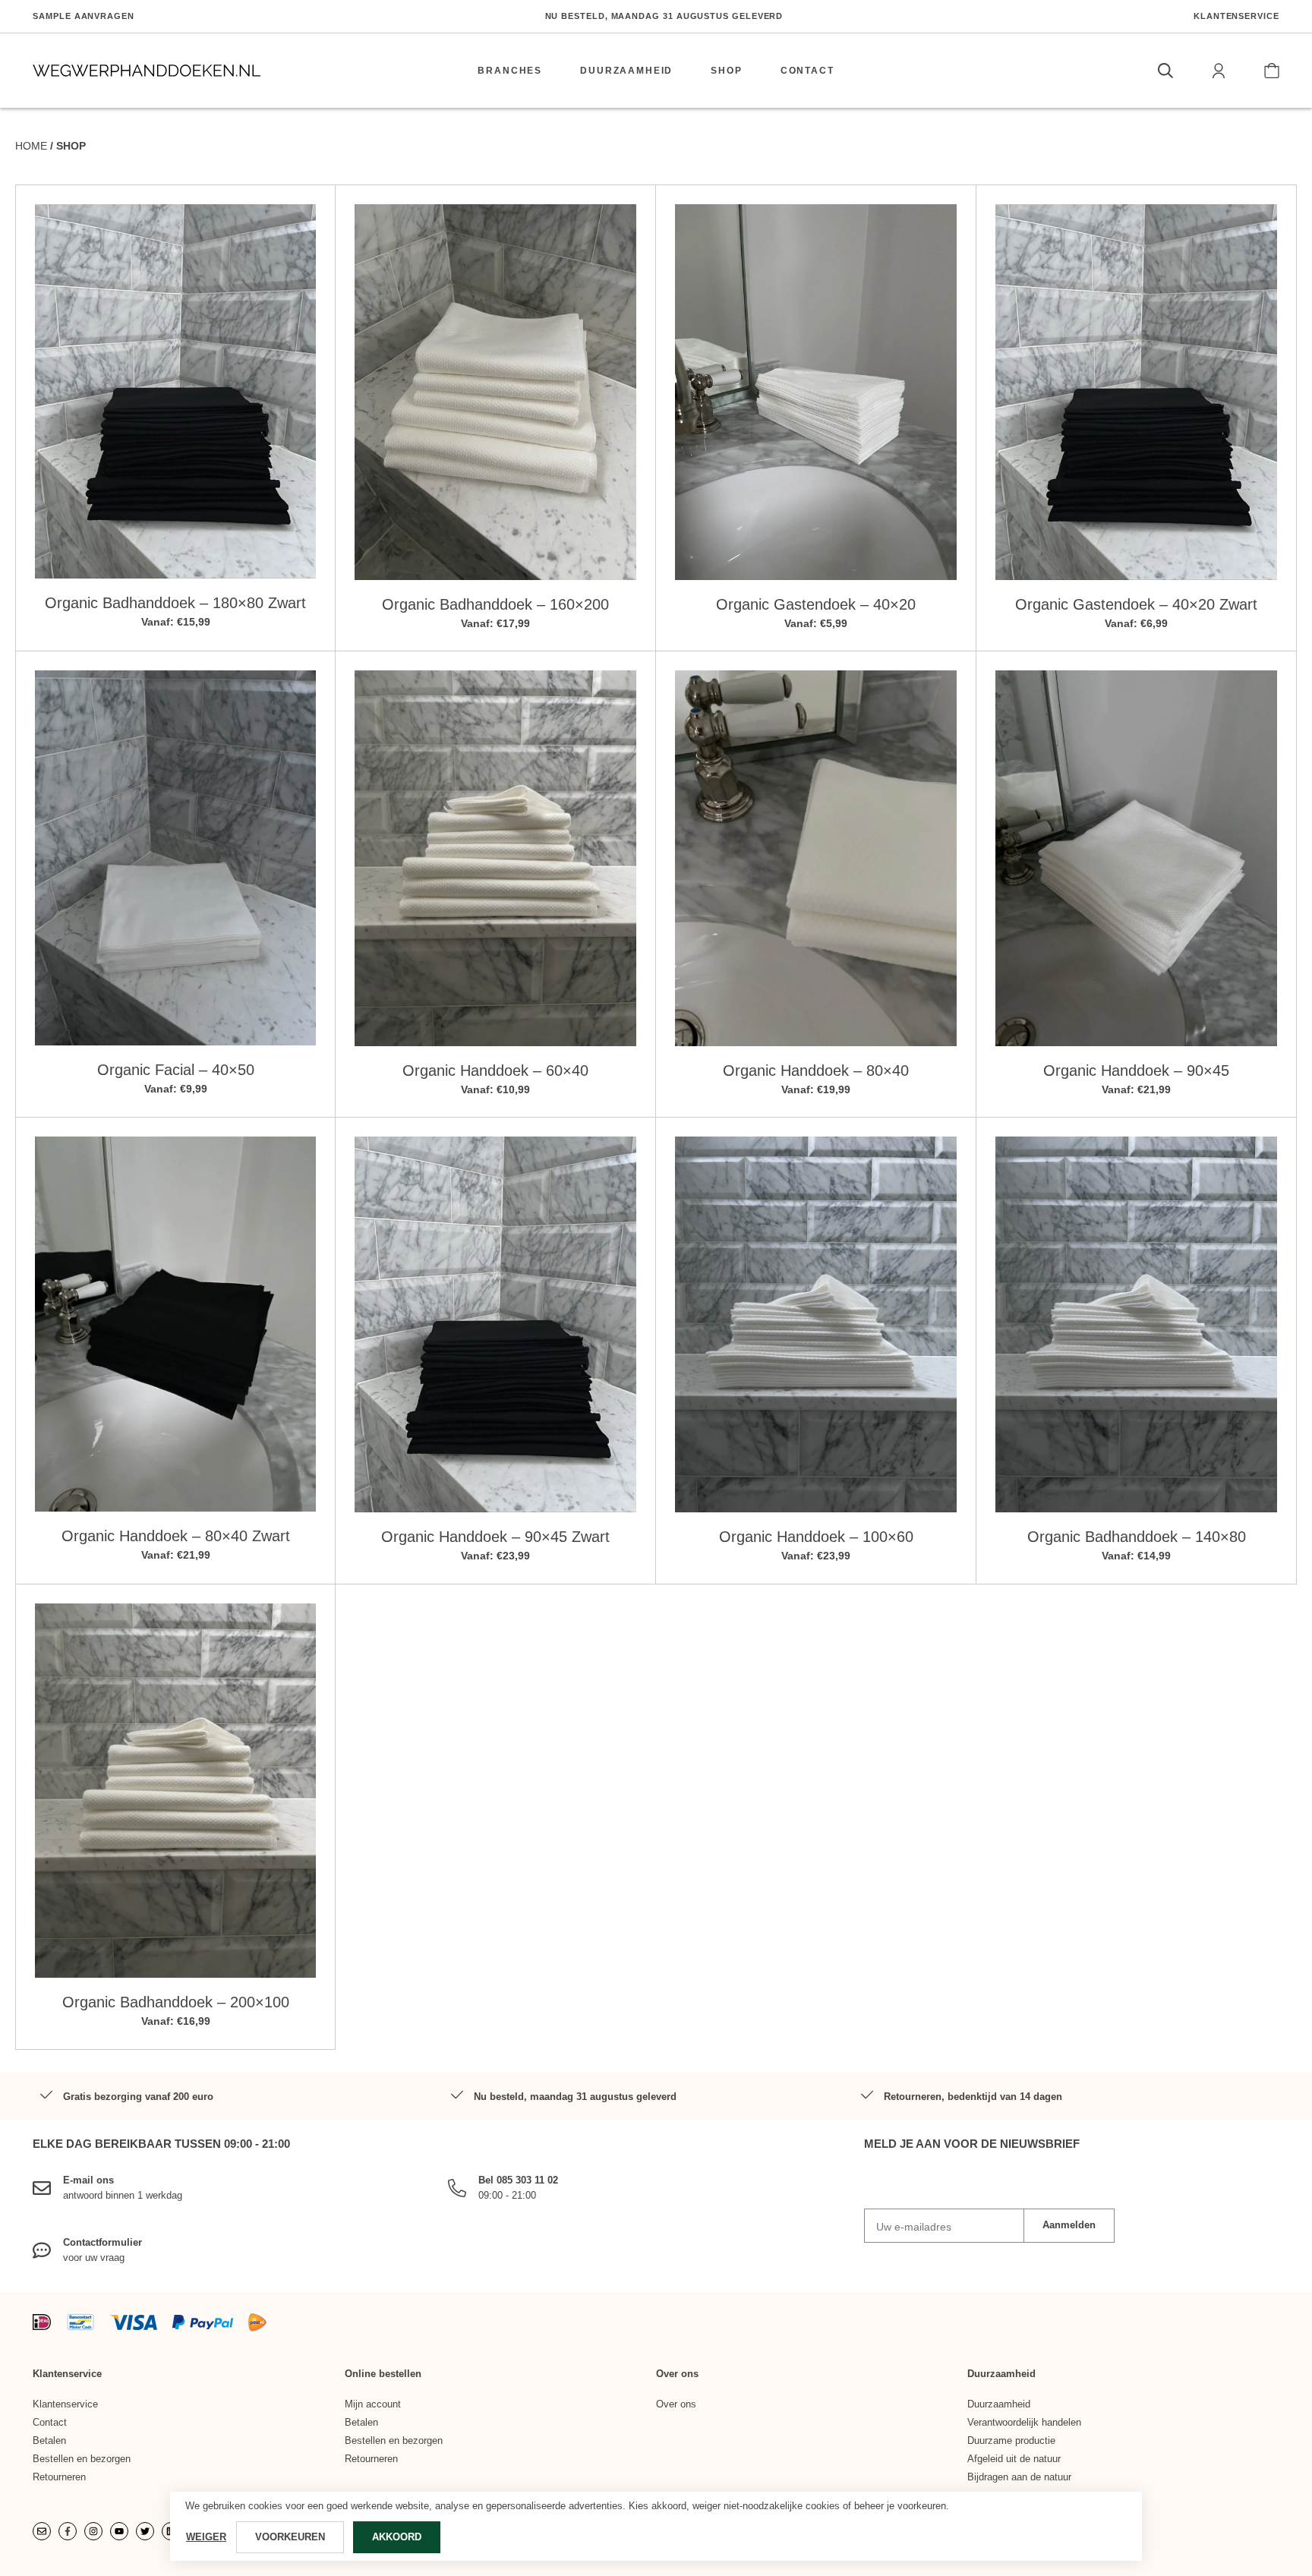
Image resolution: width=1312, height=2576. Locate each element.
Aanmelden (1069, 2225)
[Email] (42, 2530)
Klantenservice (1236, 16)
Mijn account (373, 2403)
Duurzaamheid (626, 71)
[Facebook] (68, 2530)
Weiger (206, 2538)
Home (31, 146)
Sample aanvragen (84, 16)
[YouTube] (119, 2530)
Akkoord (397, 2538)
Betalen (49, 2440)
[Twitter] (145, 2530)
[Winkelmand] (1272, 71)
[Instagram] (93, 2530)
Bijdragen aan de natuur (1019, 2476)
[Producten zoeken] (1165, 71)
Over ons (676, 2403)
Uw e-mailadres (914, 2226)
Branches (510, 71)
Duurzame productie (1011, 2440)
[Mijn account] (1219, 71)
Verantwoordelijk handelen (1024, 2422)
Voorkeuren (290, 2538)
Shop (726, 71)
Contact (807, 71)
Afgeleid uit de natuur (1014, 2458)
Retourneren (59, 2476)
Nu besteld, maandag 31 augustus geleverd (664, 16)
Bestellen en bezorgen (82, 2458)
